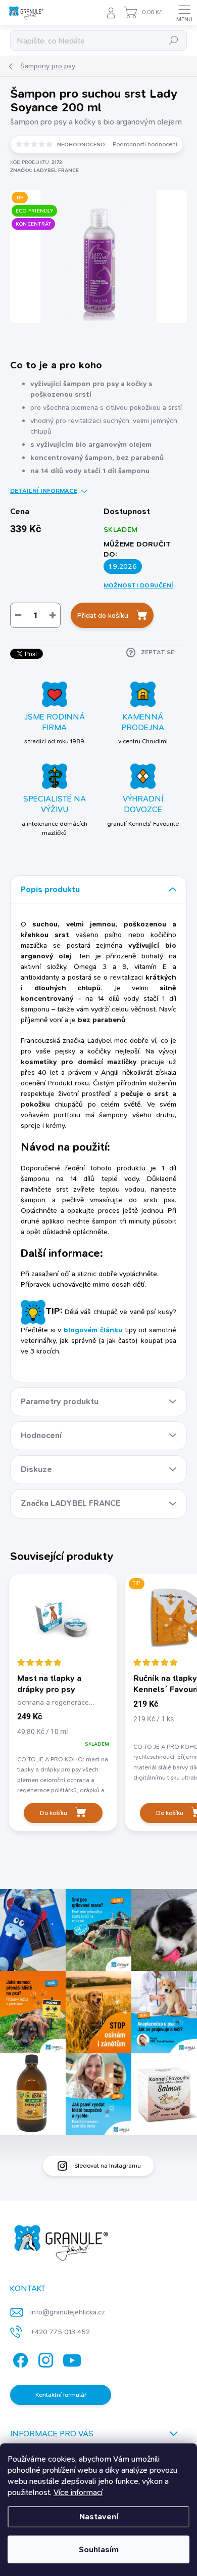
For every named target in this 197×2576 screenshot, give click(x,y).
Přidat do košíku (103, 615)
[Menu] (184, 13)
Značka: (44, 170)
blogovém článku (93, 1330)
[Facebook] (19, 2359)
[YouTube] (72, 2359)
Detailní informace (44, 491)
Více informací (78, 2492)
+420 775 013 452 (60, 2332)
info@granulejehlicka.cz (68, 2312)
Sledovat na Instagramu (108, 2166)
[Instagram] (44, 2359)
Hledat (174, 40)
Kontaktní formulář (61, 2395)
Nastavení (99, 2517)
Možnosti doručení (138, 585)
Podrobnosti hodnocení (145, 144)
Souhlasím (99, 2549)
